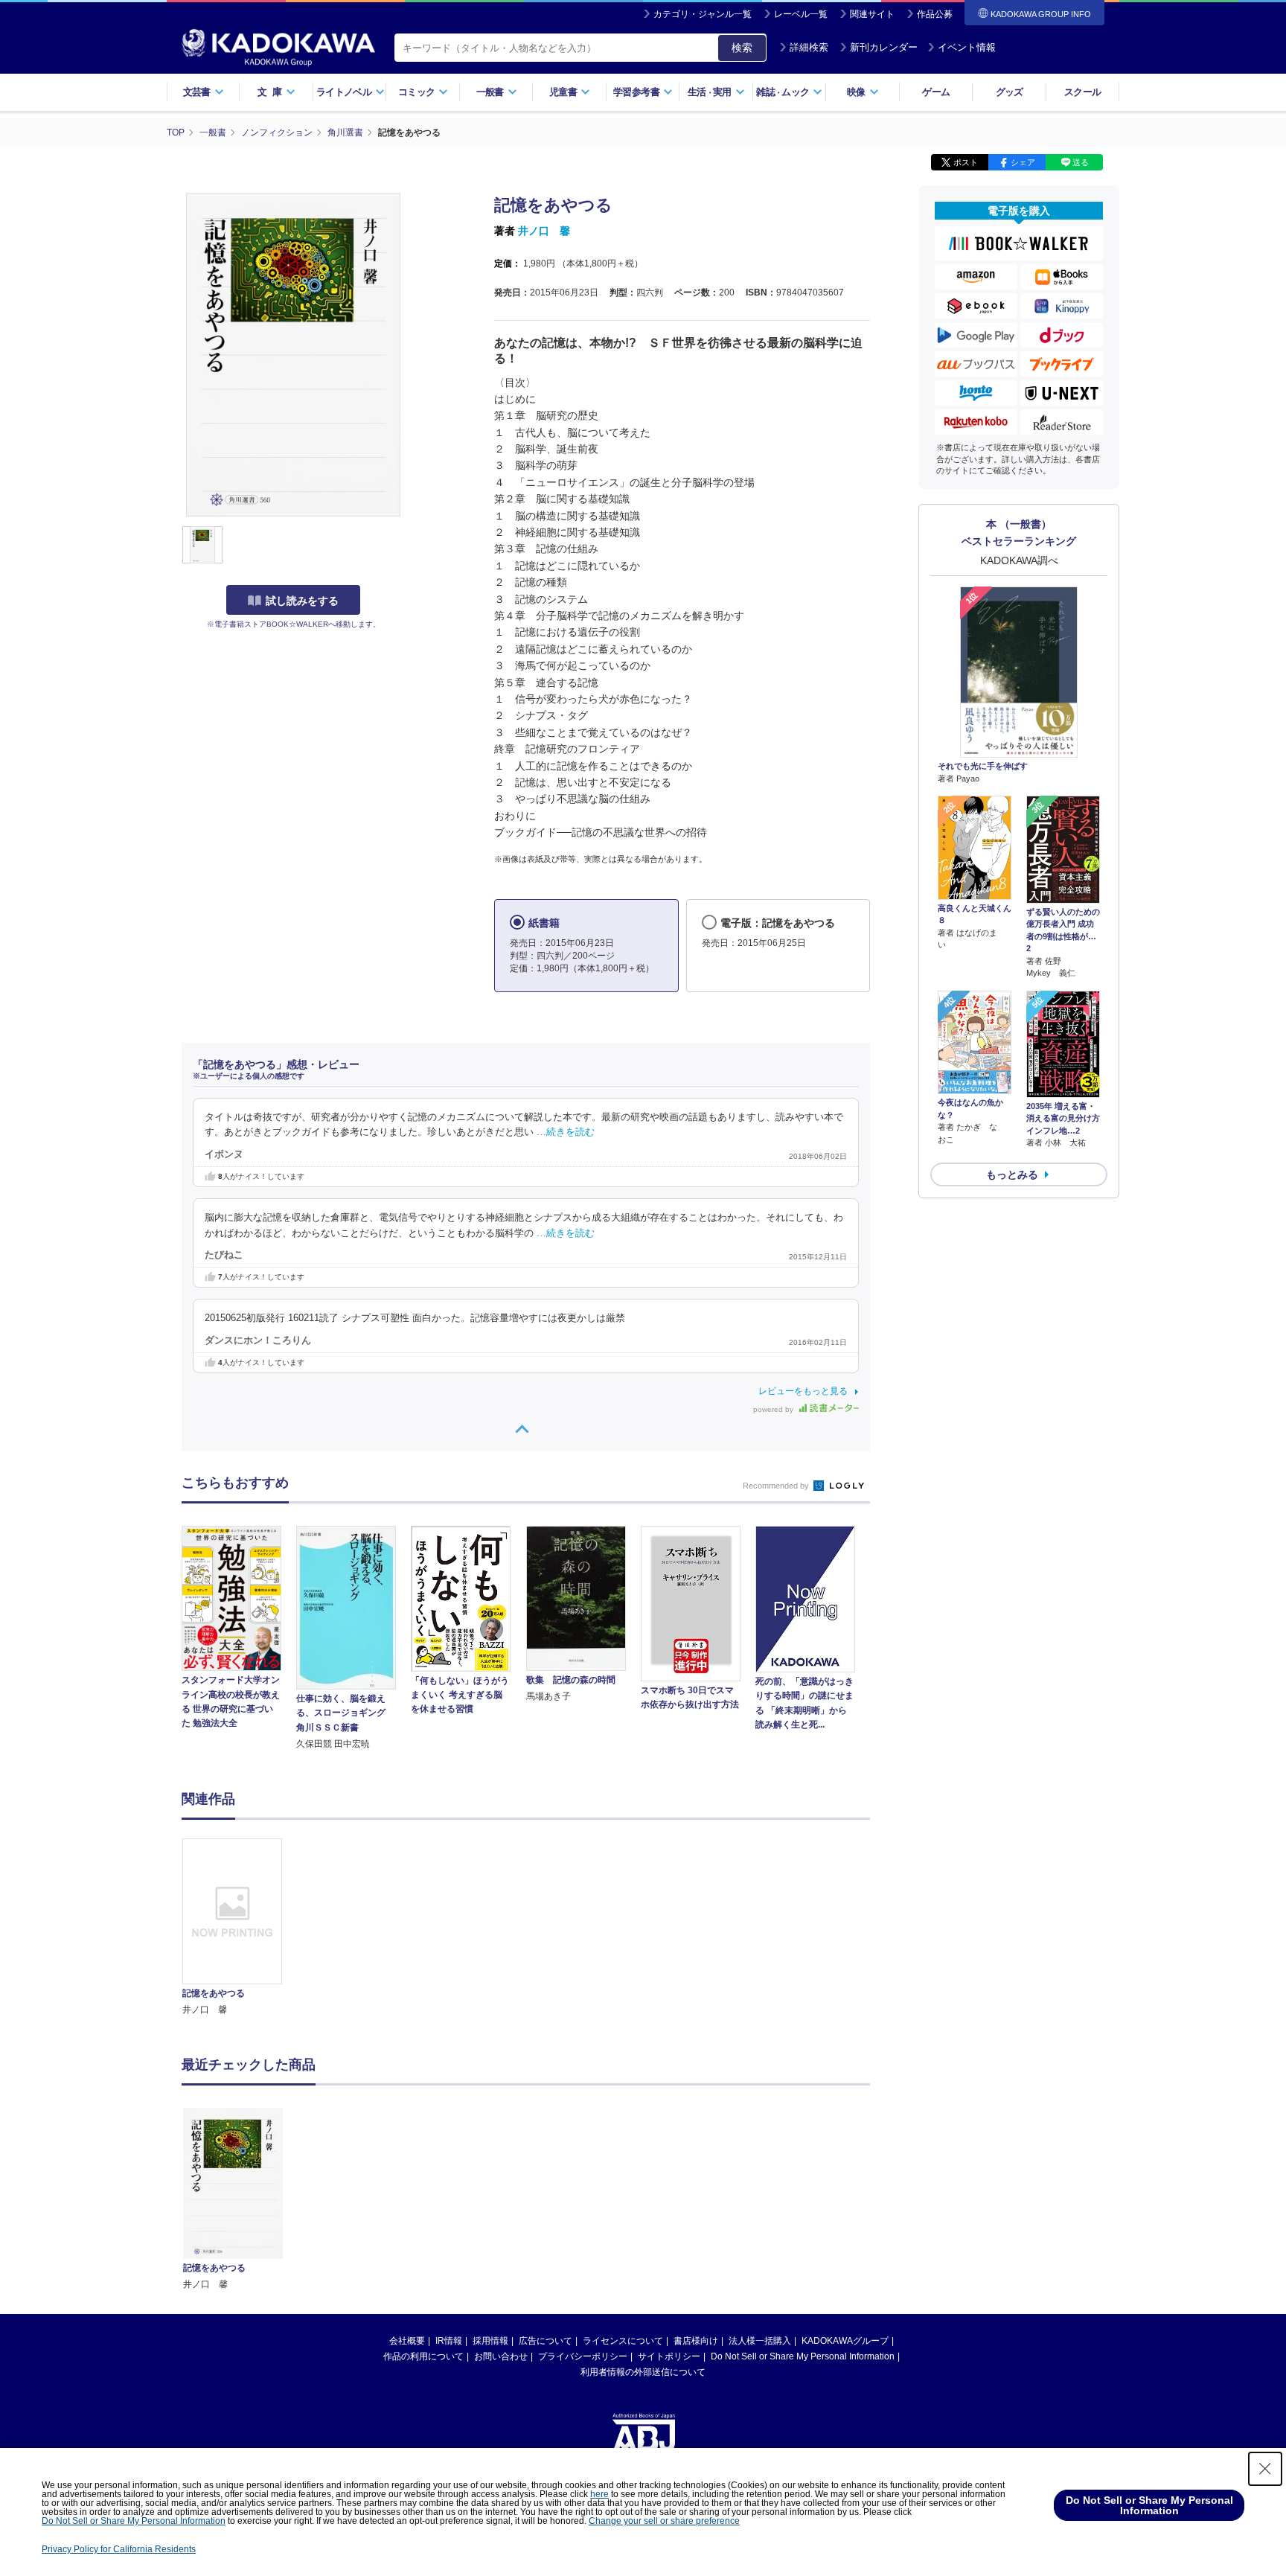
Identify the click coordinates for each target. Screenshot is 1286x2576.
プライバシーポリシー (583, 2356)
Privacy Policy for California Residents (119, 2549)
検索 (742, 48)
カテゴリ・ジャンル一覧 (703, 14)
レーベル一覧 (801, 14)
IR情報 (449, 2341)
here (599, 2494)
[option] (240, 1928)
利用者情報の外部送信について (643, 2372)
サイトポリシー (669, 2356)
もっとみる (1012, 1174)
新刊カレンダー (884, 47)
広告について (546, 2341)
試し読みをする (302, 601)
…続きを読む (566, 1132)
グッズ (1010, 92)
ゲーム (936, 92)
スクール (1082, 92)
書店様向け (696, 2341)
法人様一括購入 (760, 2341)
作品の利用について (423, 2356)
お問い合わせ (501, 2356)
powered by (774, 1409)
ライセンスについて (623, 2341)
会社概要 (407, 2341)
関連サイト (872, 14)
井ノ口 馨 (544, 231)
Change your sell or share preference (664, 2521)
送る (1081, 162)
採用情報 (490, 2341)
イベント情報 (967, 47)
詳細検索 (809, 47)
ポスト (966, 162)
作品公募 (935, 14)
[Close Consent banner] (1265, 2469)
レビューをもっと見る (803, 1391)
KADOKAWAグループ (845, 2341)
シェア (1023, 162)
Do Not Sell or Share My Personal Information (803, 2356)
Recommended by (777, 1486)
